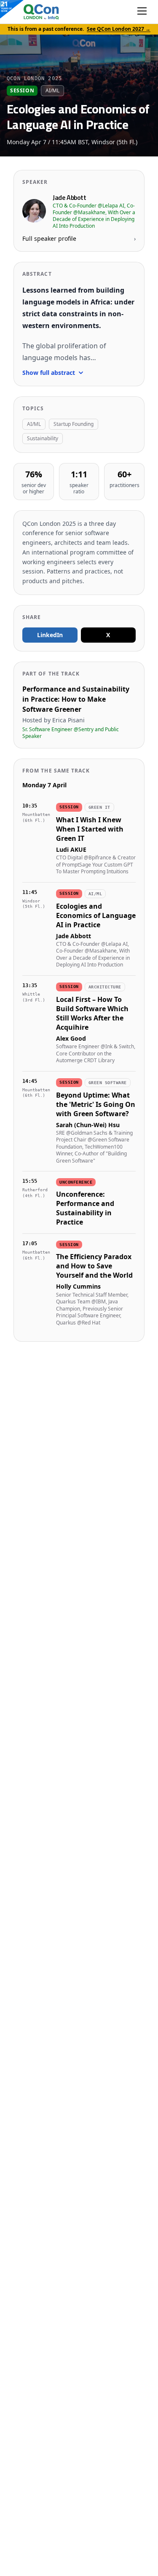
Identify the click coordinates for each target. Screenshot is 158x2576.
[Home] (33, 12)
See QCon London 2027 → (119, 29)
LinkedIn (50, 635)
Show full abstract (49, 373)
